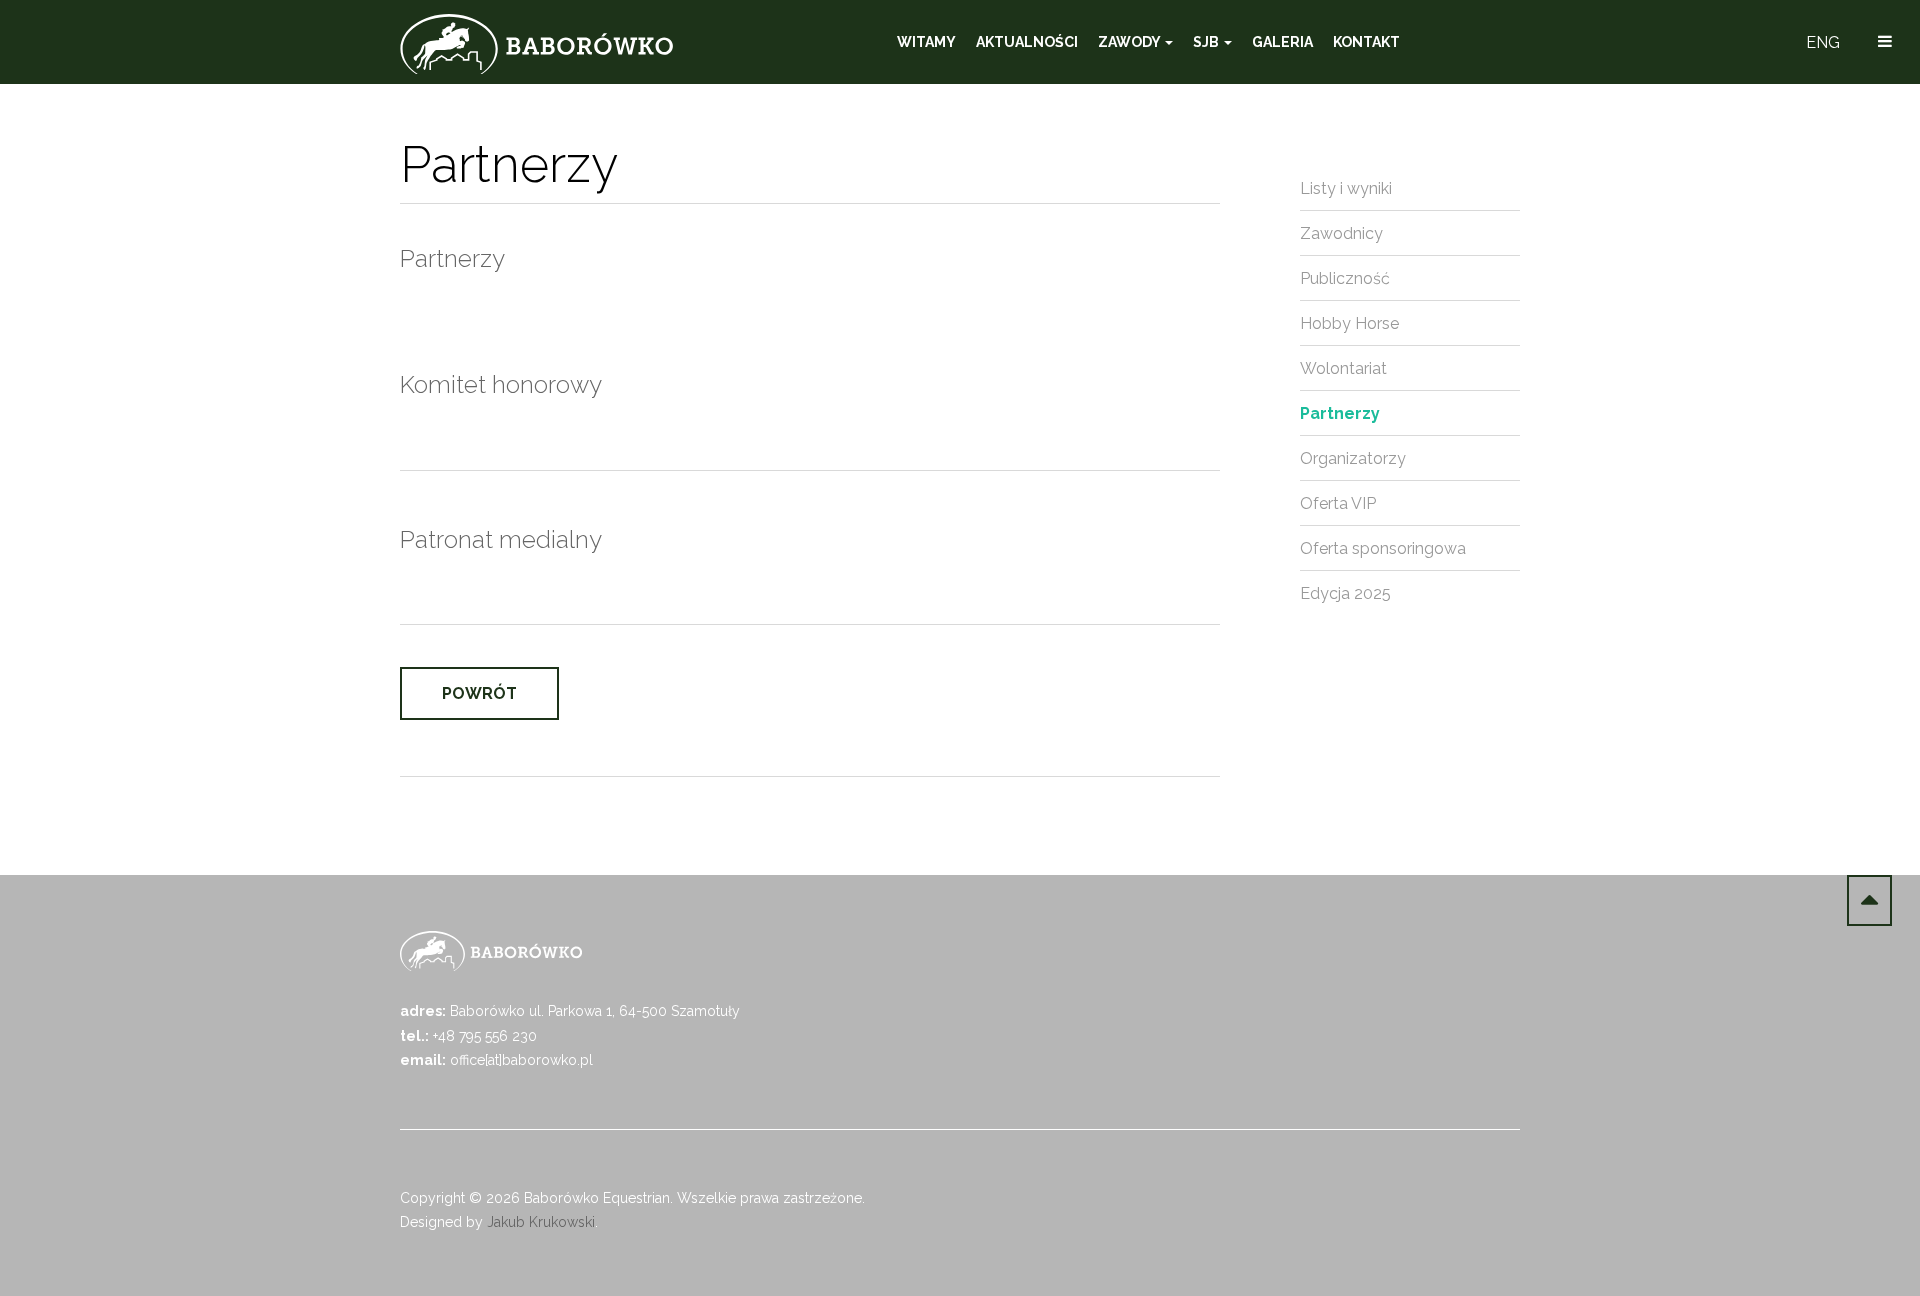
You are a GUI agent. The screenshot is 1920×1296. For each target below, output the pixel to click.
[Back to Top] (1869, 900)
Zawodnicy (1341, 233)
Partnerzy (1340, 413)
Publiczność (1345, 278)
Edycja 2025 (1345, 593)
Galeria (1282, 42)
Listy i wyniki (1346, 188)
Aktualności (1027, 42)
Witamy (926, 42)
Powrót (479, 693)
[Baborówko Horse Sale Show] (536, 44)
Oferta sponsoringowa (1383, 548)
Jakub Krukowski (541, 1222)
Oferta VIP (1338, 503)
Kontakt (1366, 42)
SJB (1207, 42)
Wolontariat (1343, 368)
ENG (1823, 42)
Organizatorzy (1353, 458)
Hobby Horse (1349, 323)
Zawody (1130, 42)
